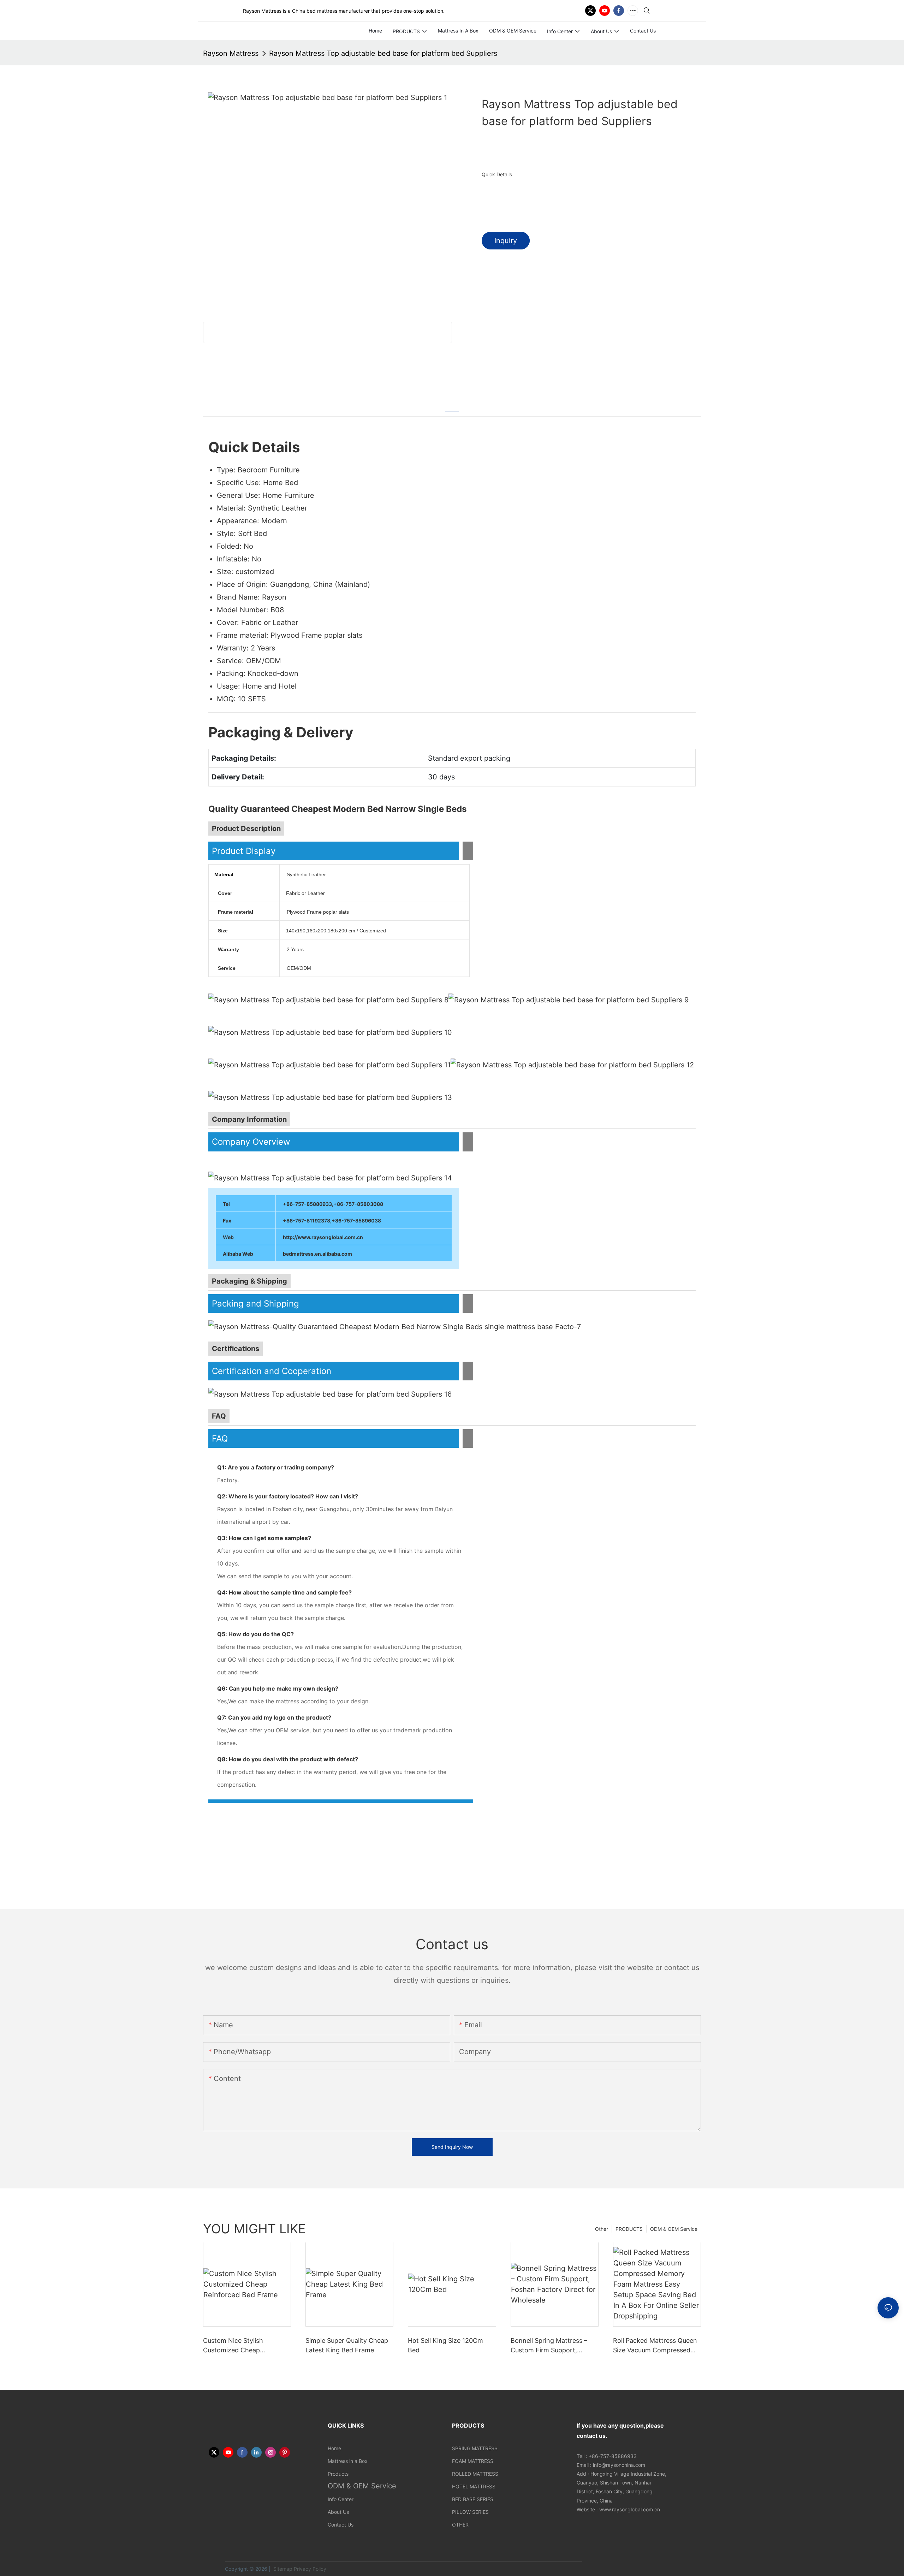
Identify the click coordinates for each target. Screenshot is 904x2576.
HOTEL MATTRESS (474, 2486)
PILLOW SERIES (470, 2512)
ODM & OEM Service (674, 2229)
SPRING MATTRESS (475, 2448)
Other (602, 2229)
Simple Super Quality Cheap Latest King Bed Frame (347, 2345)
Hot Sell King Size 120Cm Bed (445, 2345)
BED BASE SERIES (473, 2499)
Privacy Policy (310, 2569)
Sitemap (282, 2569)
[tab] (452, 407)
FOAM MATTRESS (473, 2461)
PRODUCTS (629, 2229)
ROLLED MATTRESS (475, 2474)
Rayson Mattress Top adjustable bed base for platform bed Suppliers (383, 53)
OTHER (460, 2525)
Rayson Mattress (231, 53)
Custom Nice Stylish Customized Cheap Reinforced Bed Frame (237, 2346)
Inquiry (506, 241)
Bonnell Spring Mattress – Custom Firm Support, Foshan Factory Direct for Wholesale (549, 2346)
